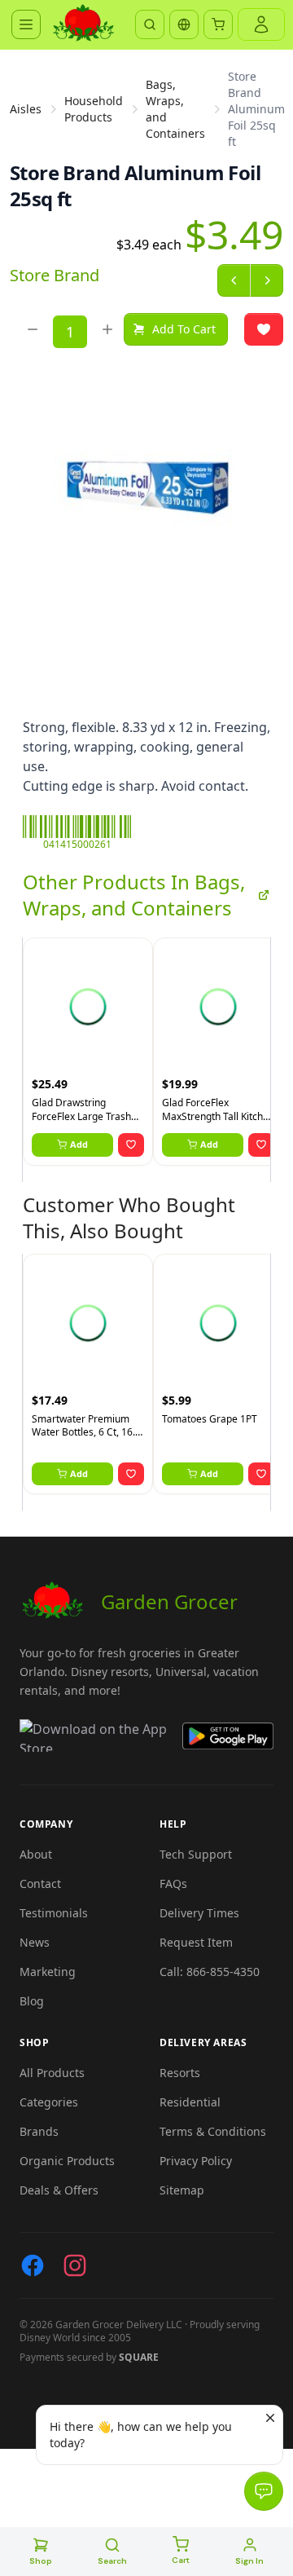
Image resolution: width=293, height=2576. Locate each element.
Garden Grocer (169, 1601)
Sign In (249, 2561)
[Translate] (184, 24)
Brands (39, 2131)
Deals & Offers (59, 2190)
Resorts (180, 2073)
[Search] (150, 24)
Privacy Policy (196, 2161)
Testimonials (54, 1913)
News (35, 1942)
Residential (190, 2102)
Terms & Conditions (213, 2131)
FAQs (173, 1883)
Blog (32, 2001)
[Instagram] (75, 2265)
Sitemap (182, 2190)
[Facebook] (33, 2265)
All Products (52, 2073)
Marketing (48, 1972)
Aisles (26, 109)
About (36, 1854)
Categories (49, 2102)
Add (79, 1144)
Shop (41, 2561)
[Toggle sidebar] (26, 24)
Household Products (94, 109)
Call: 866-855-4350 (210, 1972)
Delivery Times (199, 1913)
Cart (181, 2560)
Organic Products (67, 2161)
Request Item (196, 1942)
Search (112, 2561)
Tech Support (196, 1854)
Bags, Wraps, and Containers (175, 109)
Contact (40, 1883)
